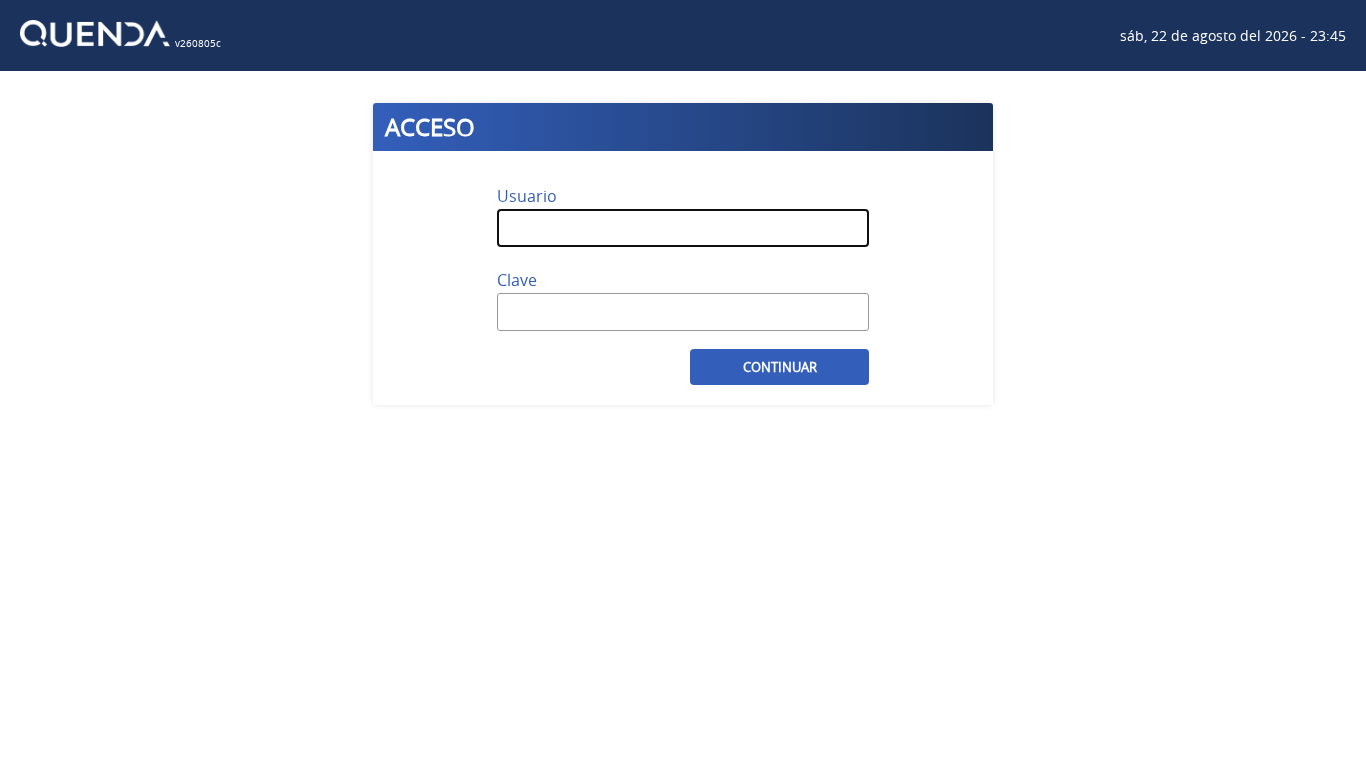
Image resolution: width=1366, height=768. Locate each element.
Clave (517, 280)
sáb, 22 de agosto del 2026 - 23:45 (1233, 35)
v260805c (198, 43)
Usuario (527, 196)
